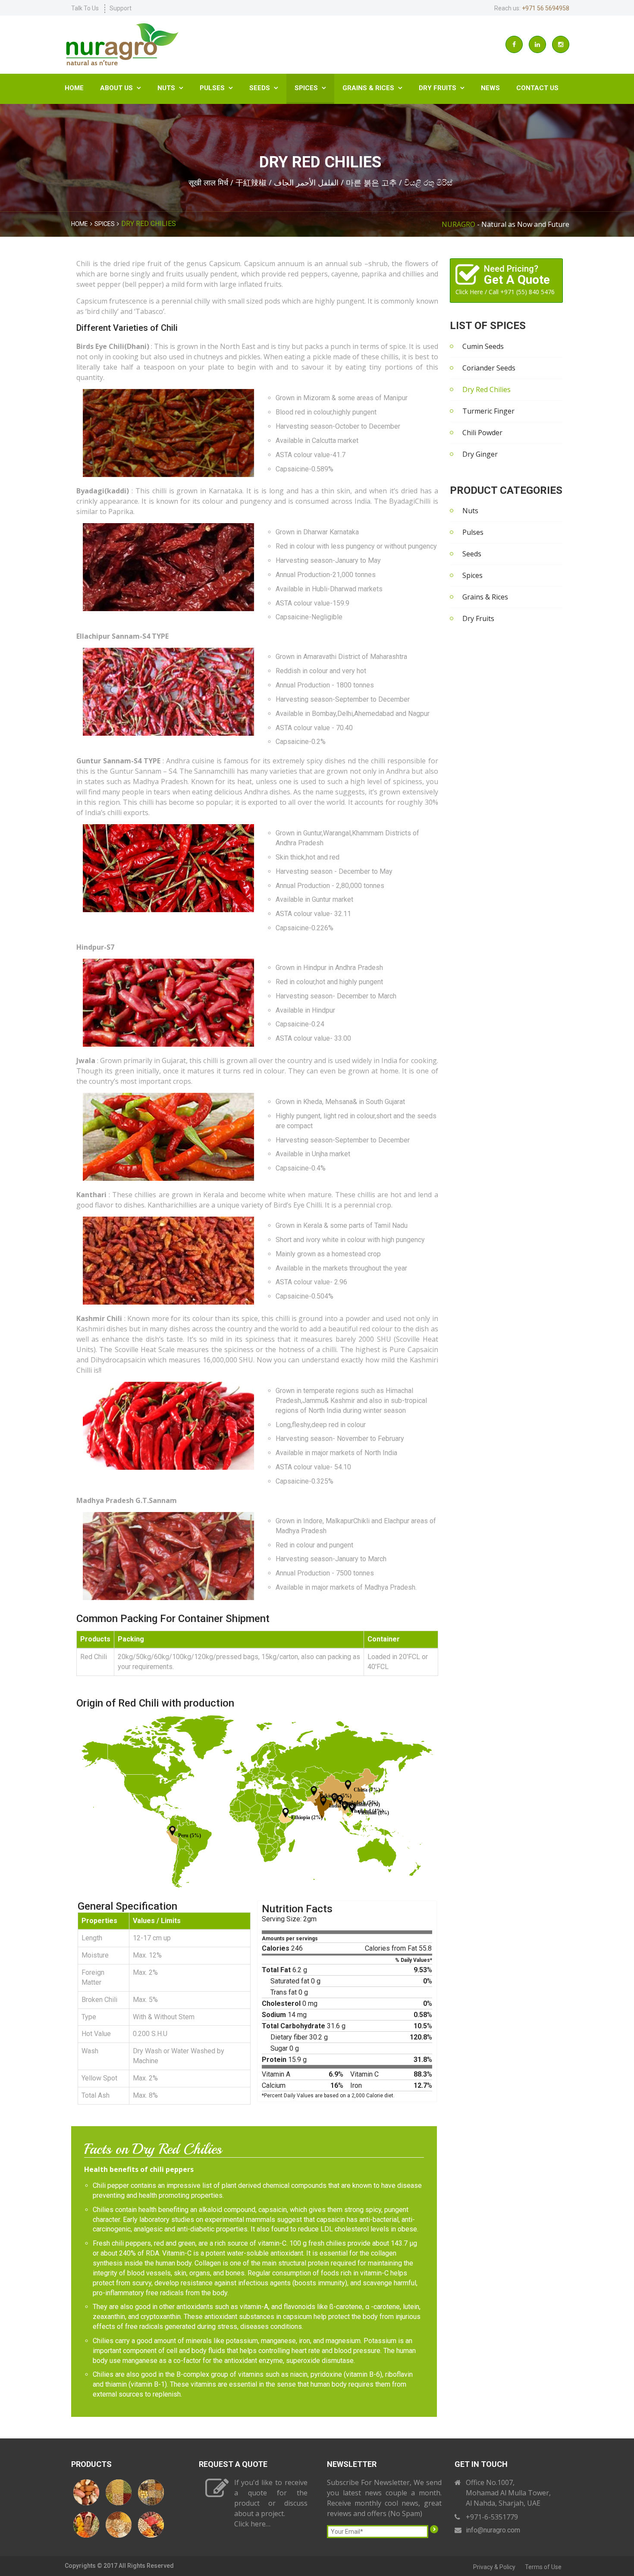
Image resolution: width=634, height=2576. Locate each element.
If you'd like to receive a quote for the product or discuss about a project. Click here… (271, 2503)
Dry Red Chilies (486, 389)
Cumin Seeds (483, 346)
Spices (310, 88)
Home (74, 88)
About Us (121, 88)
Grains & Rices (372, 88)
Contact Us (537, 88)
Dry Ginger (480, 454)
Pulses (216, 88)
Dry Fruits (442, 88)
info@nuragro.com (493, 2530)
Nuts (170, 88)
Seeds (264, 88)
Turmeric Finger (488, 411)
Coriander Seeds (489, 368)
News (490, 88)
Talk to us (85, 8)
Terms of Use (543, 2567)
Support (121, 8)
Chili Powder (482, 433)
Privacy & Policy (494, 2567)
